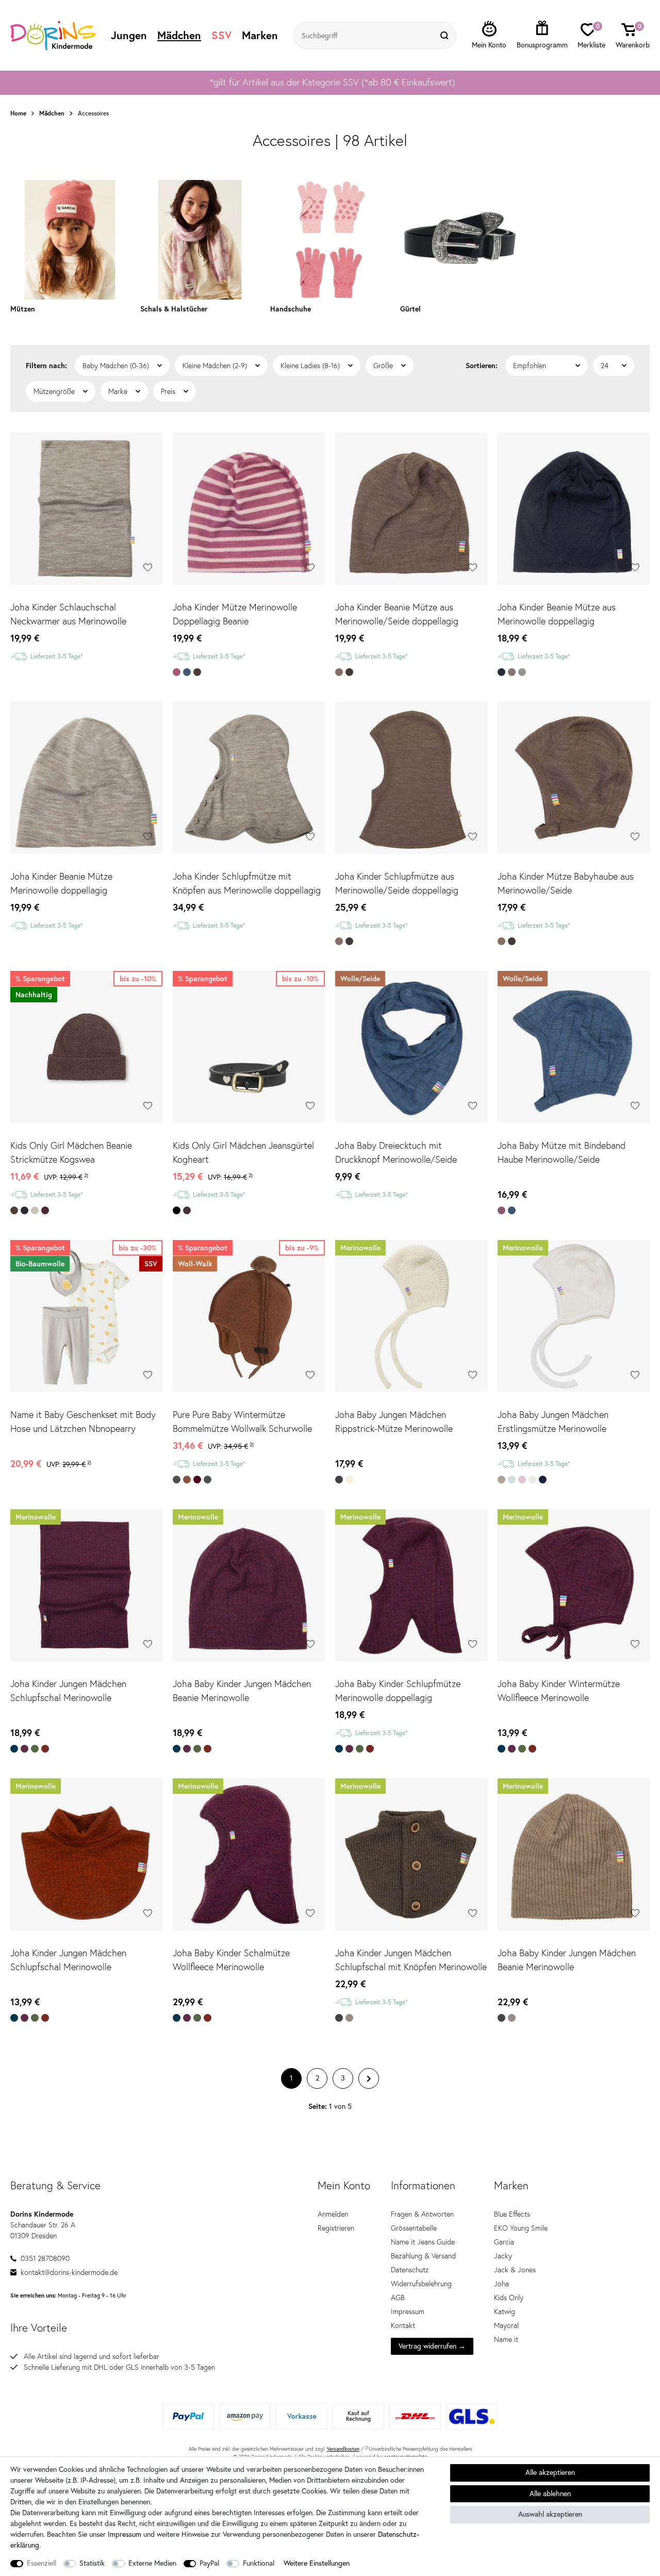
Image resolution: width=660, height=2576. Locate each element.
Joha (501, 2284)
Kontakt (403, 2325)
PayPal (209, 2563)
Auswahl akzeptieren (550, 2514)
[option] (330, 82)
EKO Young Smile (521, 2228)
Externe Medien (152, 2563)
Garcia (504, 2242)
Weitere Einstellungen (317, 2563)
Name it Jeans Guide (423, 2242)
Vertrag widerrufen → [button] (432, 2346)
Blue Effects (512, 2214)
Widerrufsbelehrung (421, 2284)
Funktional (259, 2563)
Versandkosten (343, 2449)
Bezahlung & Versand (423, 2256)
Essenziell (42, 2563)
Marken (260, 35)
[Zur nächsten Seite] (369, 2078)
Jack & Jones (515, 2270)
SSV (221, 35)
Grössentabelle (414, 2228)
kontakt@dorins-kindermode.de (69, 2272)
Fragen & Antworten (422, 2214)
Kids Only (509, 2298)
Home (18, 113)
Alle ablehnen (550, 2494)
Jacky (503, 2256)
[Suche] (445, 36)
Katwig (505, 2311)
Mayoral (506, 2325)
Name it (506, 2339)
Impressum (408, 2311)
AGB (398, 2298)
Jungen (129, 35)
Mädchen (179, 35)
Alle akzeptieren (550, 2472)
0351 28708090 (45, 2258)
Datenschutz (410, 2270)
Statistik (92, 2563)
